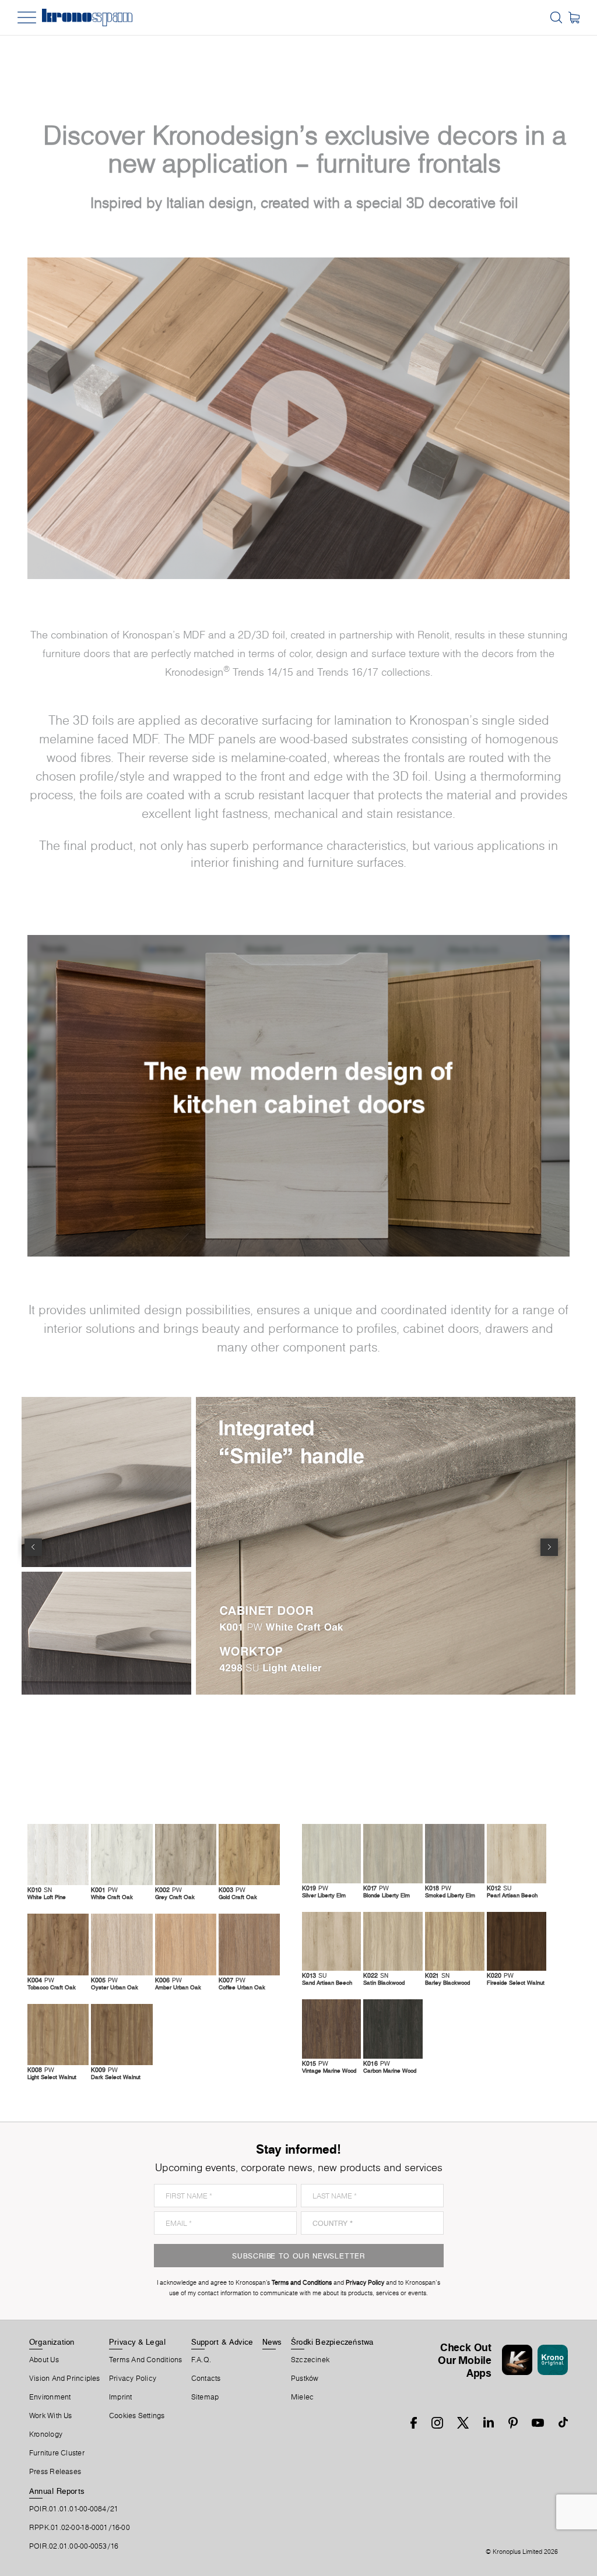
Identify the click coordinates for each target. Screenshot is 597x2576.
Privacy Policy (133, 2379)
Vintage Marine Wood (329, 2070)
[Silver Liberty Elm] (332, 1853)
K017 (376, 1888)
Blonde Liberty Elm (387, 1895)
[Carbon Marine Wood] (393, 2029)
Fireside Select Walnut (516, 1982)
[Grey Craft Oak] (186, 1855)
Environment (50, 2397)
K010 (40, 1890)
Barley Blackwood (447, 1982)
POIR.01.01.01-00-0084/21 (74, 2509)
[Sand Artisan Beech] (332, 1941)
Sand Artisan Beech (327, 1982)
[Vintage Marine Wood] (332, 2029)
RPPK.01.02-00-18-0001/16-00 (80, 2528)
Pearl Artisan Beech (512, 1895)
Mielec (302, 2397)
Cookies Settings (137, 2416)
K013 (314, 1975)
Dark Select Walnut (116, 2077)
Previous (33, 1547)
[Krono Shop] (574, 17)
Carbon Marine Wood (390, 2070)
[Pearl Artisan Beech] (517, 1853)
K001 (104, 1890)
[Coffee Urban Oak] (249, 1944)
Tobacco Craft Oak (52, 1987)
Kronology (46, 2434)
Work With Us (51, 2416)
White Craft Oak (112, 1897)
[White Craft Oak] (122, 1855)
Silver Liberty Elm (324, 1895)
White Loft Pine (47, 1897)
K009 (104, 2070)
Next (549, 1547)
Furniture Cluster (57, 2453)
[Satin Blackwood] (393, 1941)
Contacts (206, 2379)
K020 (500, 1975)
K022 (376, 1975)
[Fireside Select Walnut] (517, 1941)
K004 (41, 1980)
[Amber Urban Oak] (186, 1944)
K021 (437, 1975)
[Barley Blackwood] (455, 1941)
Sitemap (205, 2397)
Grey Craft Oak (175, 1897)
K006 (168, 1980)
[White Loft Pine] (58, 1855)
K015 (315, 2063)
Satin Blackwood (384, 1982)
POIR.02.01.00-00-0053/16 (74, 2546)
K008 (41, 2070)
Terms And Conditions (145, 2360)
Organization (52, 2342)
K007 (232, 1980)
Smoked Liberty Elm (450, 1895)
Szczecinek (310, 2360)
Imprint (121, 2397)
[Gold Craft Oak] (249, 1855)
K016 (377, 2063)
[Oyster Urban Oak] (122, 1944)
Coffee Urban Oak (242, 1987)
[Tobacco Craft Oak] (58, 1944)
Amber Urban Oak (178, 1987)
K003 (232, 1890)
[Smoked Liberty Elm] (455, 1853)
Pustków (305, 2379)
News (272, 2342)
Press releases (55, 2472)
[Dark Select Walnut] (122, 2035)
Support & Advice (222, 2342)
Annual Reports (57, 2491)
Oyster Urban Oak (115, 1987)
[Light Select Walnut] (58, 2035)
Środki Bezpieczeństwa (333, 2342)
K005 (104, 1980)
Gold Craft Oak (238, 1897)
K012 (499, 1888)
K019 (315, 1888)
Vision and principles (65, 2379)
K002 (168, 1890)
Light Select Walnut (52, 2077)
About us (44, 2360)
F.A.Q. (201, 2360)
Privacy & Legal (137, 2342)
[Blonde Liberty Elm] (393, 1853)
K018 (438, 1888)
